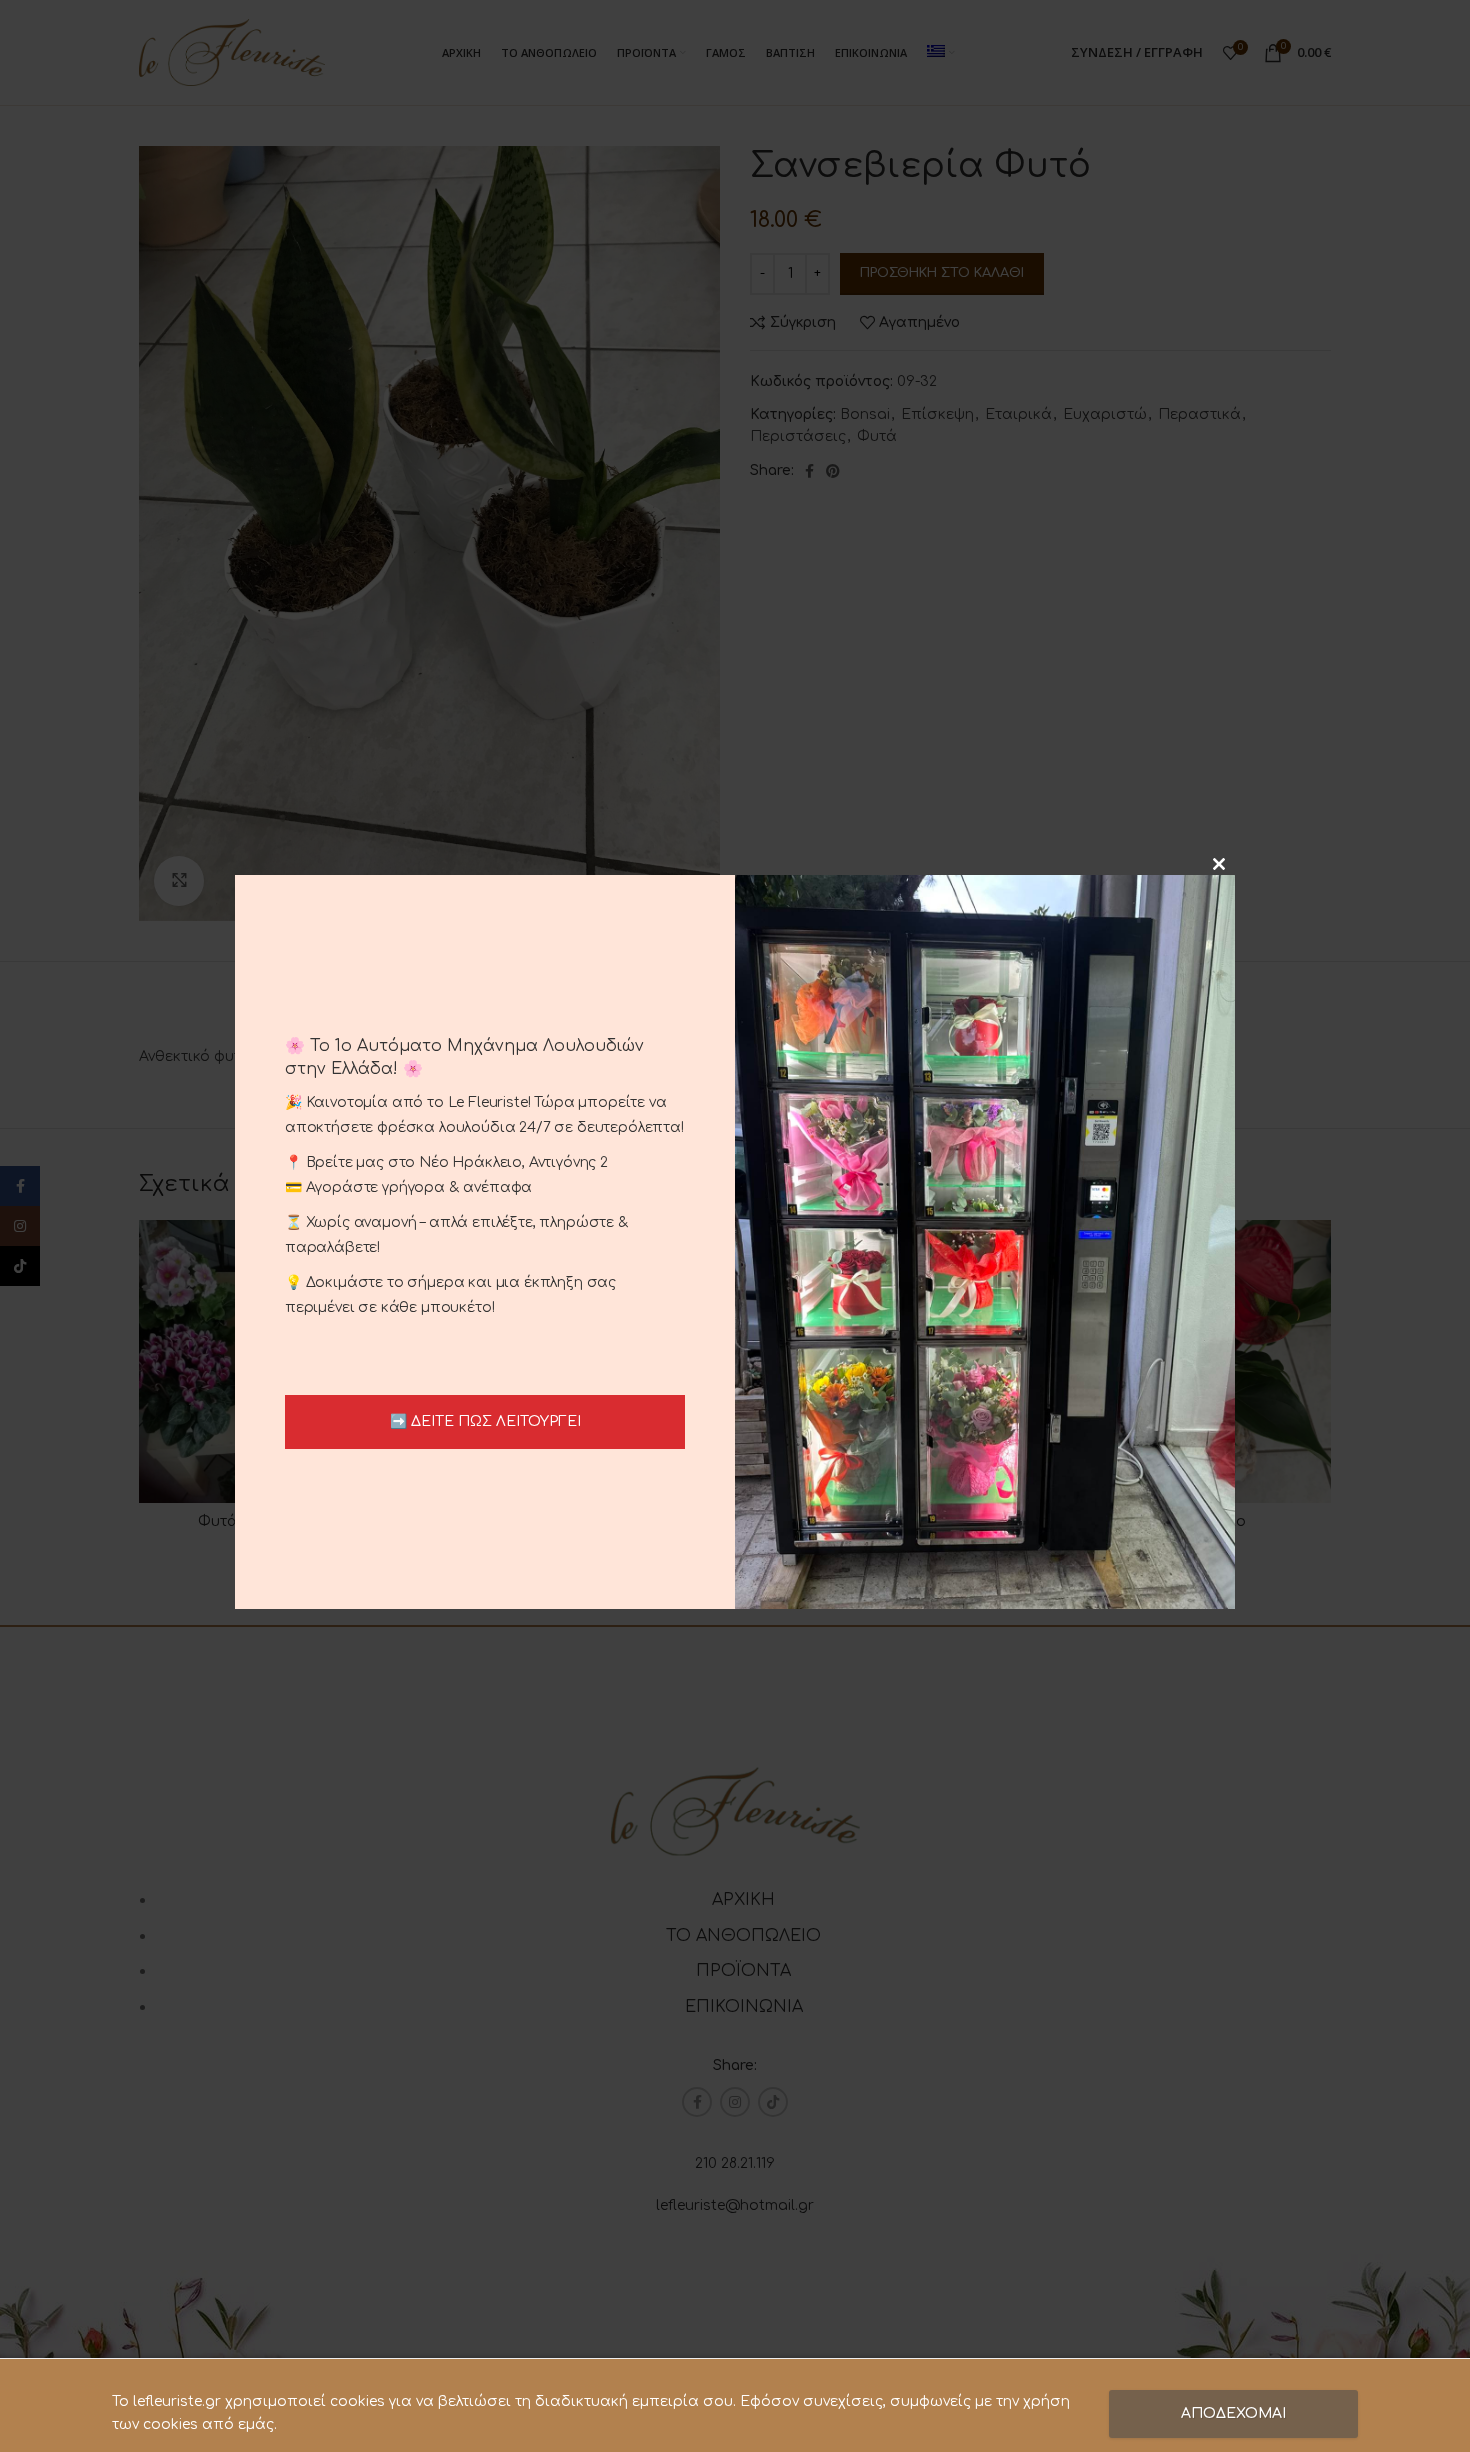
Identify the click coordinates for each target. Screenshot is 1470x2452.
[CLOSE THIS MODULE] (1219, 864)
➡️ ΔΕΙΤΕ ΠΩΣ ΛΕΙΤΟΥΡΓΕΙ (485, 1421)
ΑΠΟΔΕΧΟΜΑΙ (1233, 2413)
